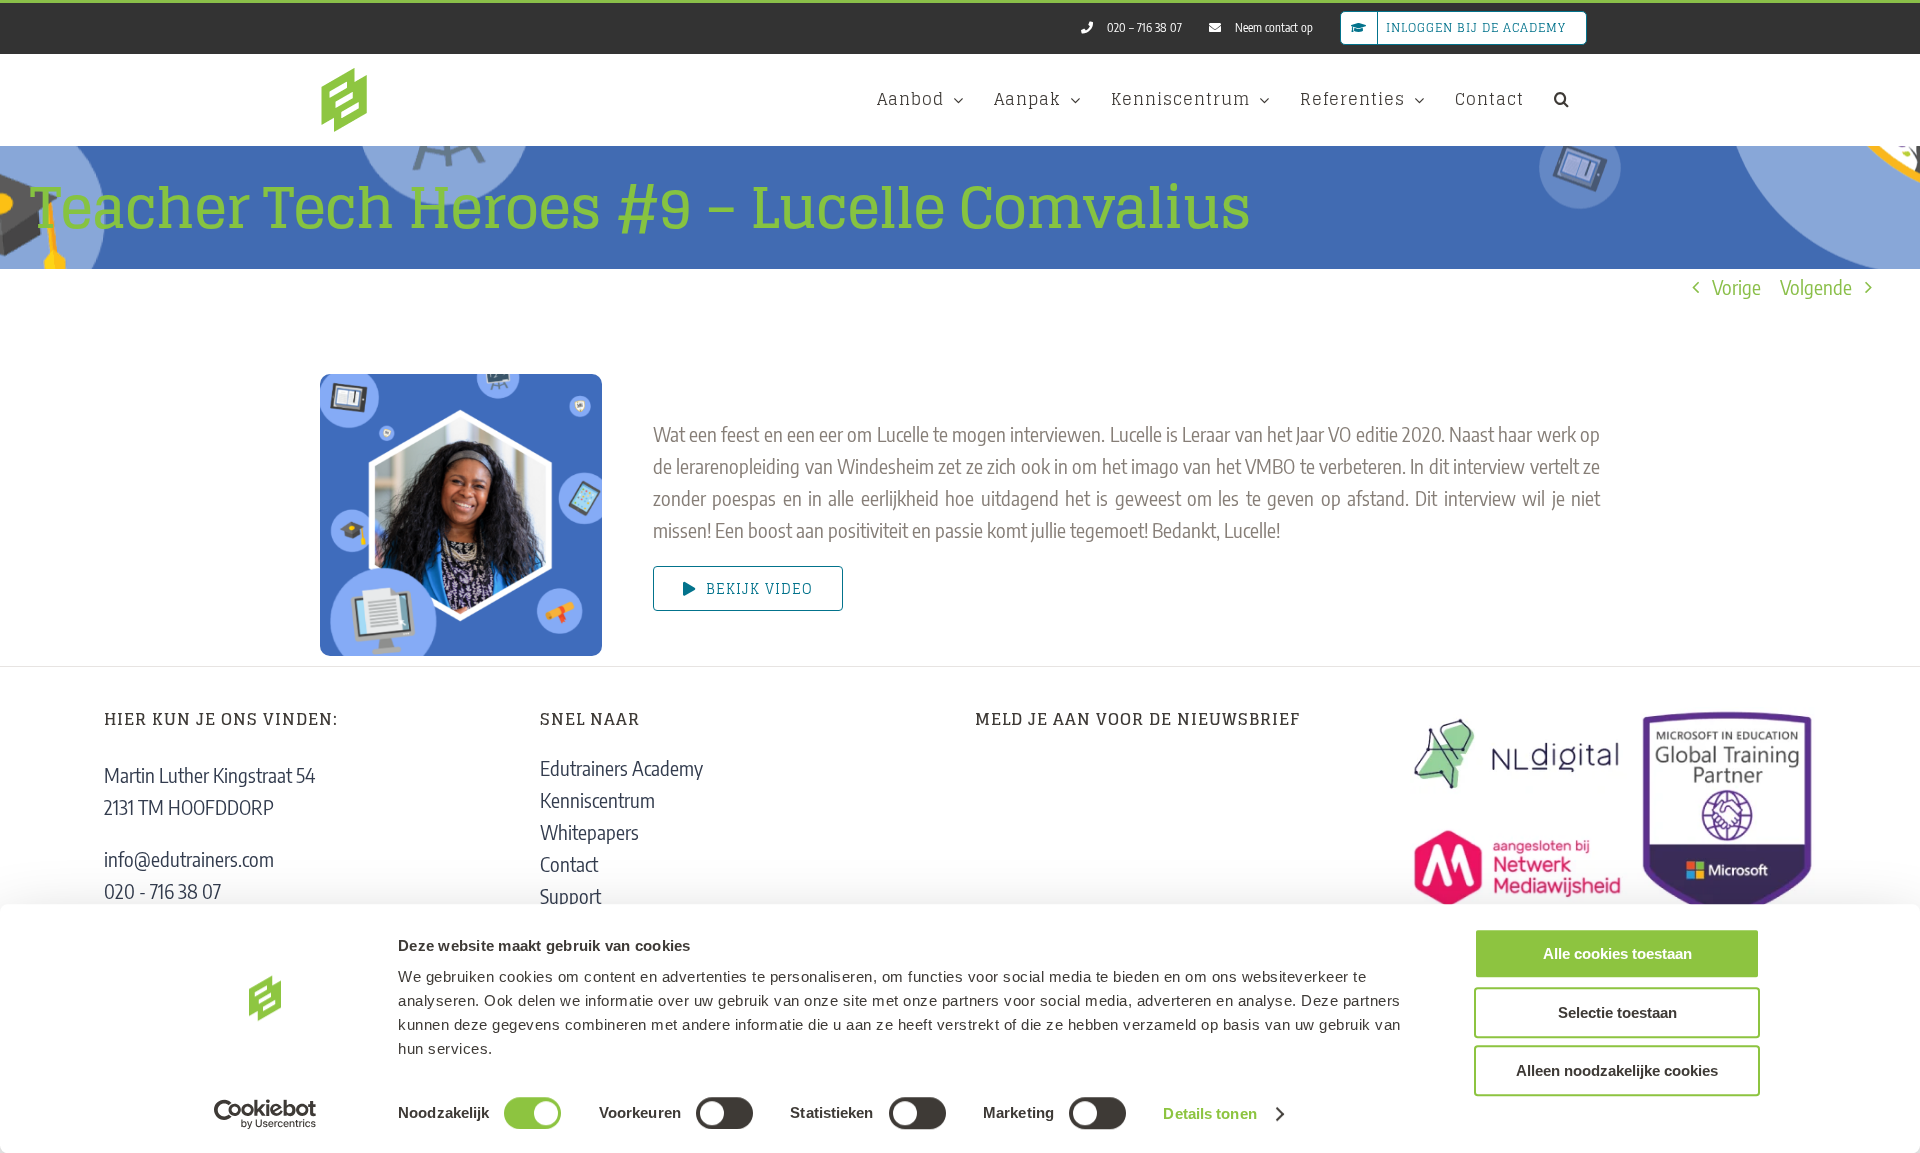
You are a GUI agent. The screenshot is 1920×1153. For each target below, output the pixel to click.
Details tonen (1209, 1113)
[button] (1562, 99)
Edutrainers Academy (621, 767)
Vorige (1736, 286)
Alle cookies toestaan (1617, 953)
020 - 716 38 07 (162, 890)
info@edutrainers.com (189, 858)
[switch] (724, 1113)
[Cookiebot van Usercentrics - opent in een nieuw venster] (265, 1114)
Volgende (1816, 286)
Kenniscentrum (597, 799)
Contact (569, 863)
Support (570, 895)
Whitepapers (589, 831)
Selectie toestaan (1617, 1012)
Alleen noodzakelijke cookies (1617, 1070)
